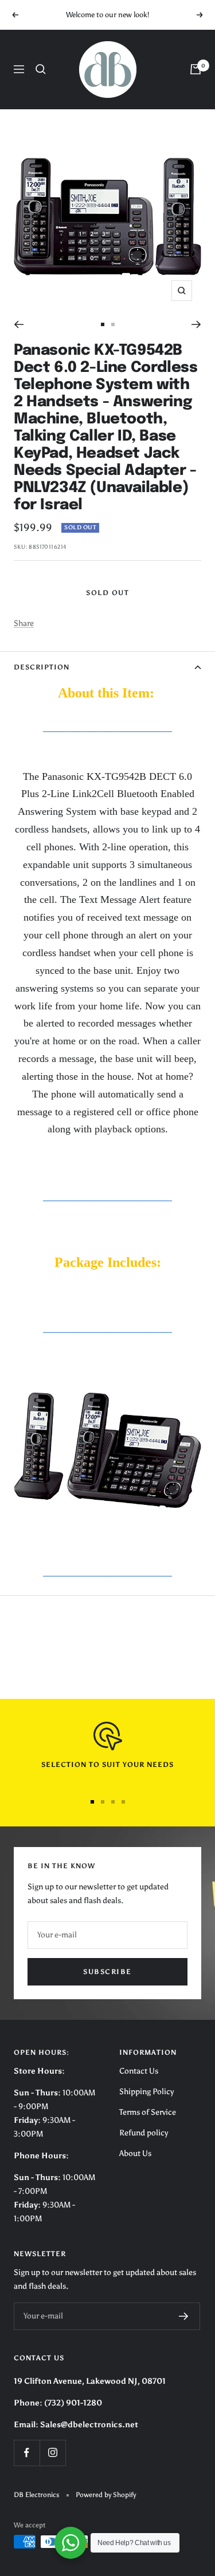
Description (42, 667)
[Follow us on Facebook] (27, 2453)
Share (24, 623)
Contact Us (139, 2071)
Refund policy (144, 2133)
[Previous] (19, 324)
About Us (135, 2153)
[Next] (196, 324)
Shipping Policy (146, 2092)
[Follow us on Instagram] (52, 2453)
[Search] (41, 69)
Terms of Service (148, 2112)
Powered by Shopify (106, 2495)
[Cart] (196, 69)
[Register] (184, 2316)
